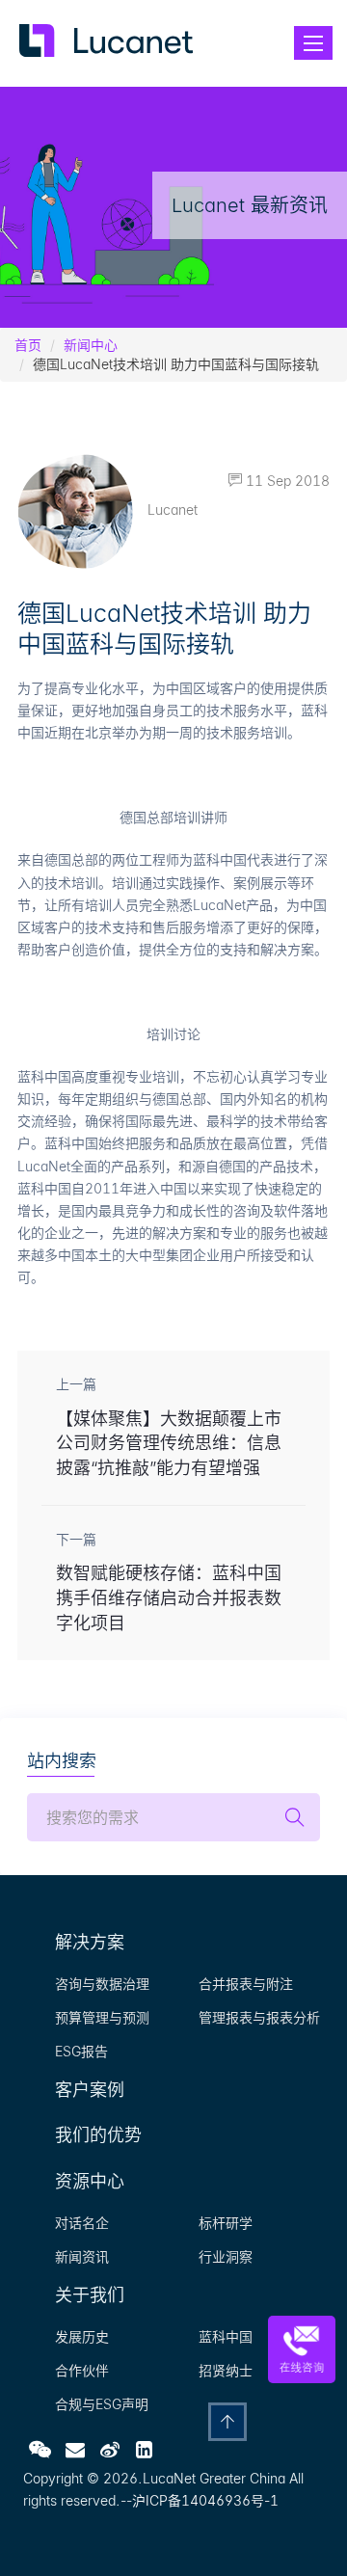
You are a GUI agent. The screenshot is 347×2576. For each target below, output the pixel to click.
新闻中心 (91, 345)
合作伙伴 (82, 2370)
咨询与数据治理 (102, 1984)
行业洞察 (226, 2256)
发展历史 (82, 2336)
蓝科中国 (226, 2336)
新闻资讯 (82, 2256)
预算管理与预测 (102, 2017)
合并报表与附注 (246, 1984)
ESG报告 (81, 2051)
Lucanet (173, 510)
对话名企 (82, 2223)
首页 (28, 345)
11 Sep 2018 (286, 481)
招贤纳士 (226, 2370)
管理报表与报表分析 (259, 2017)
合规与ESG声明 (102, 2404)
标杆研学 (226, 2223)
